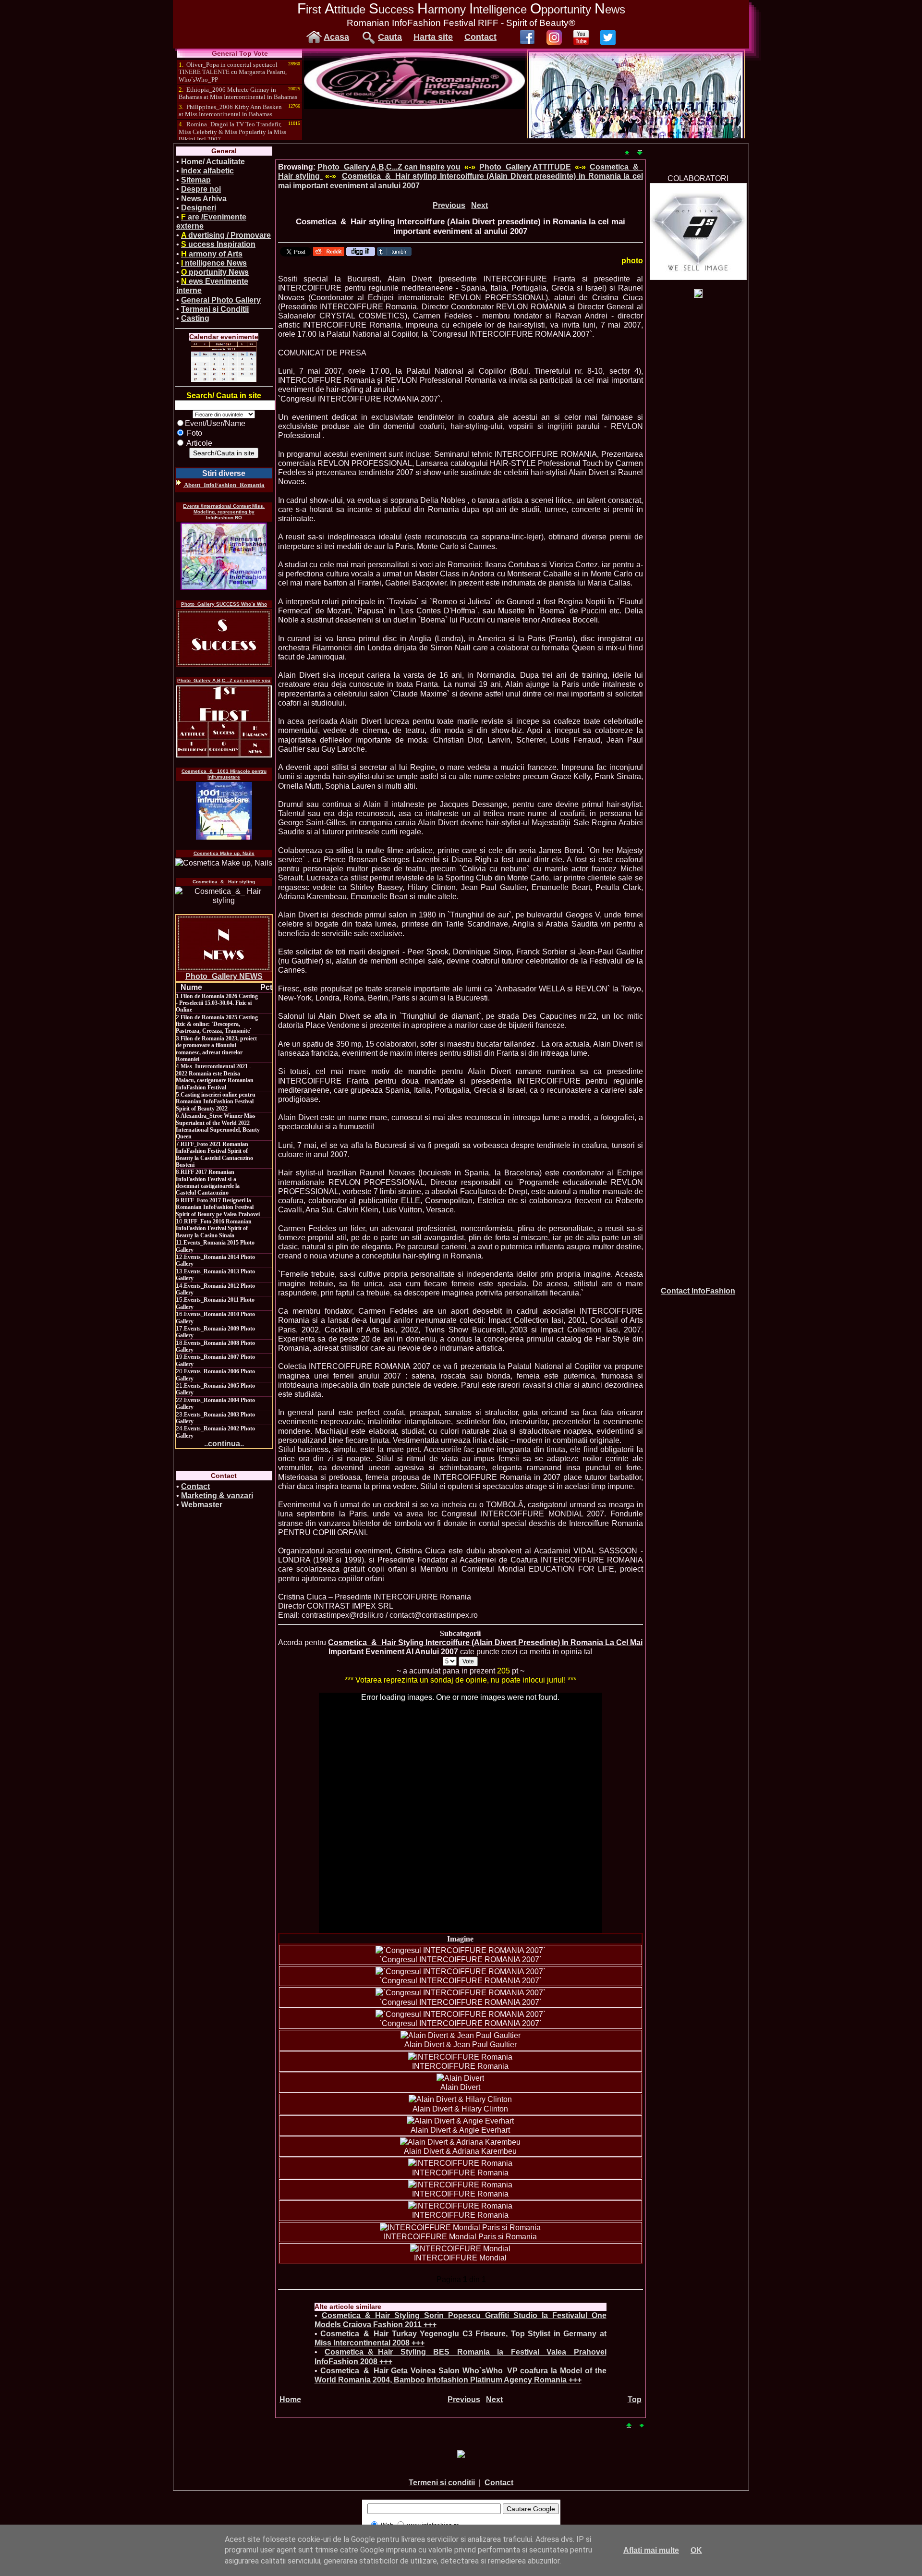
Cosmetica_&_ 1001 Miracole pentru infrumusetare (224, 774)
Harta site (433, 37)
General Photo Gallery (221, 300)
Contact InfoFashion (698, 1291)
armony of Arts (212, 254)
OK (696, 2550)
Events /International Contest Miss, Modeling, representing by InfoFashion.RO (224, 512)
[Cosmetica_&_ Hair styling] (224, 896)
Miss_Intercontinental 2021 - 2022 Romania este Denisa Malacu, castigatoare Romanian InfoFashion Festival (215, 1077)
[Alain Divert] (460, 2078)
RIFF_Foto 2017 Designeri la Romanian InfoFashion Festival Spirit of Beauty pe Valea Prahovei (218, 1207)
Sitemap (196, 180)
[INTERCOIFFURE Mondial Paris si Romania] (460, 2228)
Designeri (199, 208)
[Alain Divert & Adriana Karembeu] (460, 2142)
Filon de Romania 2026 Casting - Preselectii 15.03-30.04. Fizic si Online (217, 1003)
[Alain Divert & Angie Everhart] (460, 2121)
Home (290, 2399)
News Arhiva (204, 199)
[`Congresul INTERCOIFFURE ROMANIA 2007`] (461, 1950)
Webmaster (202, 1505)
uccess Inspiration (218, 244)
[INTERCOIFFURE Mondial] (460, 2249)
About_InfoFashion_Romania (224, 485)
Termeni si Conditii (215, 309)
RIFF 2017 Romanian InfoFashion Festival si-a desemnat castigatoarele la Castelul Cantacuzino (208, 1182)
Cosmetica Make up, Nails (224, 853)
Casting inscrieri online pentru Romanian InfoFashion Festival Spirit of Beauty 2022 (216, 1102)
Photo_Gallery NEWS (224, 976)
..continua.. (224, 1444)
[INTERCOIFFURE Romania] (460, 2057)
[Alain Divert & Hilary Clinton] (460, 2099)
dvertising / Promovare (226, 235)
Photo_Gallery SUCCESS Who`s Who (224, 604)
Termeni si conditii (442, 2483)
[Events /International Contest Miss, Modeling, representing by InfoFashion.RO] (224, 556)
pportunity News (215, 272)
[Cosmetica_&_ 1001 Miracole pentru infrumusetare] (224, 811)
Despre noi (201, 189)
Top (635, 2399)
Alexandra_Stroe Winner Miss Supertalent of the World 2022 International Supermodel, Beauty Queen (218, 1126)
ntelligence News (214, 263)
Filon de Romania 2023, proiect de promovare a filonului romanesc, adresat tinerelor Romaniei (216, 1049)
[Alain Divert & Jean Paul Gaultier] (461, 2035)
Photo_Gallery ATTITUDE (525, 167)
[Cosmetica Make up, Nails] (224, 863)
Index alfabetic (207, 171)
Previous (449, 205)
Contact (480, 37)
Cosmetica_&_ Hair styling (224, 882)
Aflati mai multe (651, 2550)
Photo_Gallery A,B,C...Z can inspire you (224, 680)
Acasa (336, 37)
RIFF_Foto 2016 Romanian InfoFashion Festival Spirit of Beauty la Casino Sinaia (214, 1228)
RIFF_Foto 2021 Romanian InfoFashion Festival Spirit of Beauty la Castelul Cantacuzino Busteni (214, 1154)
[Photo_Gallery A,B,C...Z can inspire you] (224, 721)
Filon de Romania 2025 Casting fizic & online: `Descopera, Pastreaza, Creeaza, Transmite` (217, 1024)
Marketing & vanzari (217, 1496)
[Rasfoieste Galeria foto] (414, 106)
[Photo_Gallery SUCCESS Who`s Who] (224, 638)
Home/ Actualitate (213, 162)
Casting (195, 318)
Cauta (390, 37)
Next (479, 205)
